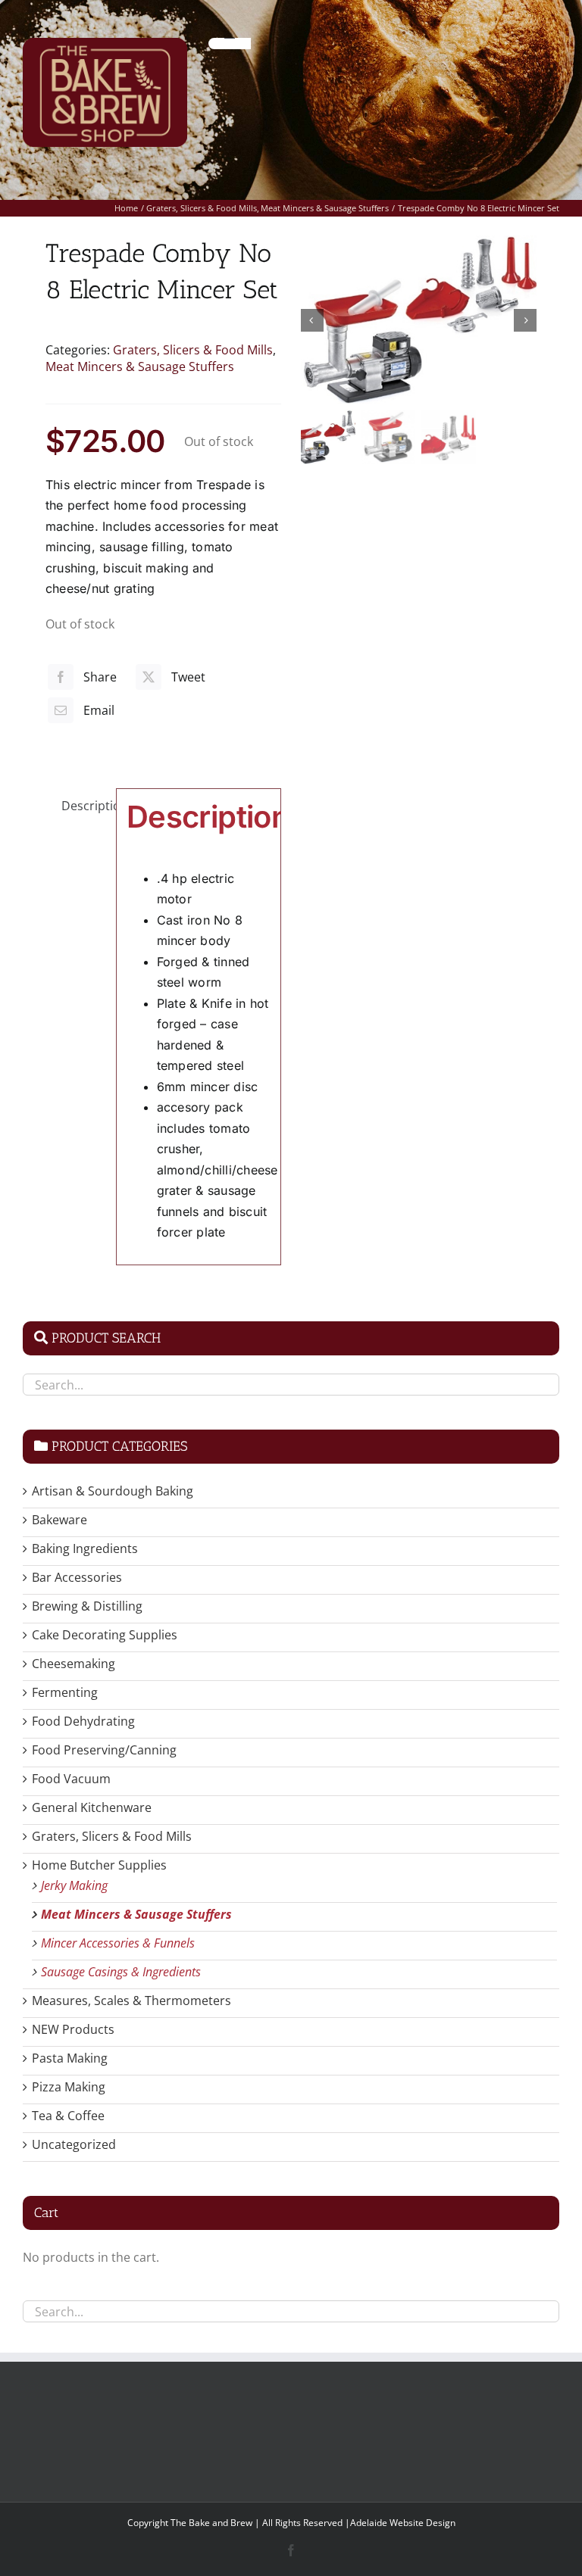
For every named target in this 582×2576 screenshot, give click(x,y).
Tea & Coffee (68, 2116)
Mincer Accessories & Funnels (118, 1943)
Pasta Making (70, 2058)
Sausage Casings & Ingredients (121, 1972)
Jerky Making (74, 1885)
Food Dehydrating (83, 1721)
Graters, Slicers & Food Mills (193, 350)
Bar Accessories (77, 1577)
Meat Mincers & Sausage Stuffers (140, 366)
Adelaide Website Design (403, 2523)
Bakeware (59, 1520)
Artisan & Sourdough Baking (113, 1491)
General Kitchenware (92, 1807)
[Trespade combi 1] (419, 320)
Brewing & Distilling (87, 1606)
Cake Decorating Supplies (105, 1635)
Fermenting (65, 1692)
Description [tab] (84, 806)
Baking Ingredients (85, 1548)
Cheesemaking (74, 1664)
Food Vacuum (71, 1779)
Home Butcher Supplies (99, 1865)
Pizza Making (69, 2087)
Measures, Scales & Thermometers (131, 2001)
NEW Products (73, 2029)
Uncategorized (74, 2144)
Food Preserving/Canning (104, 1750)
